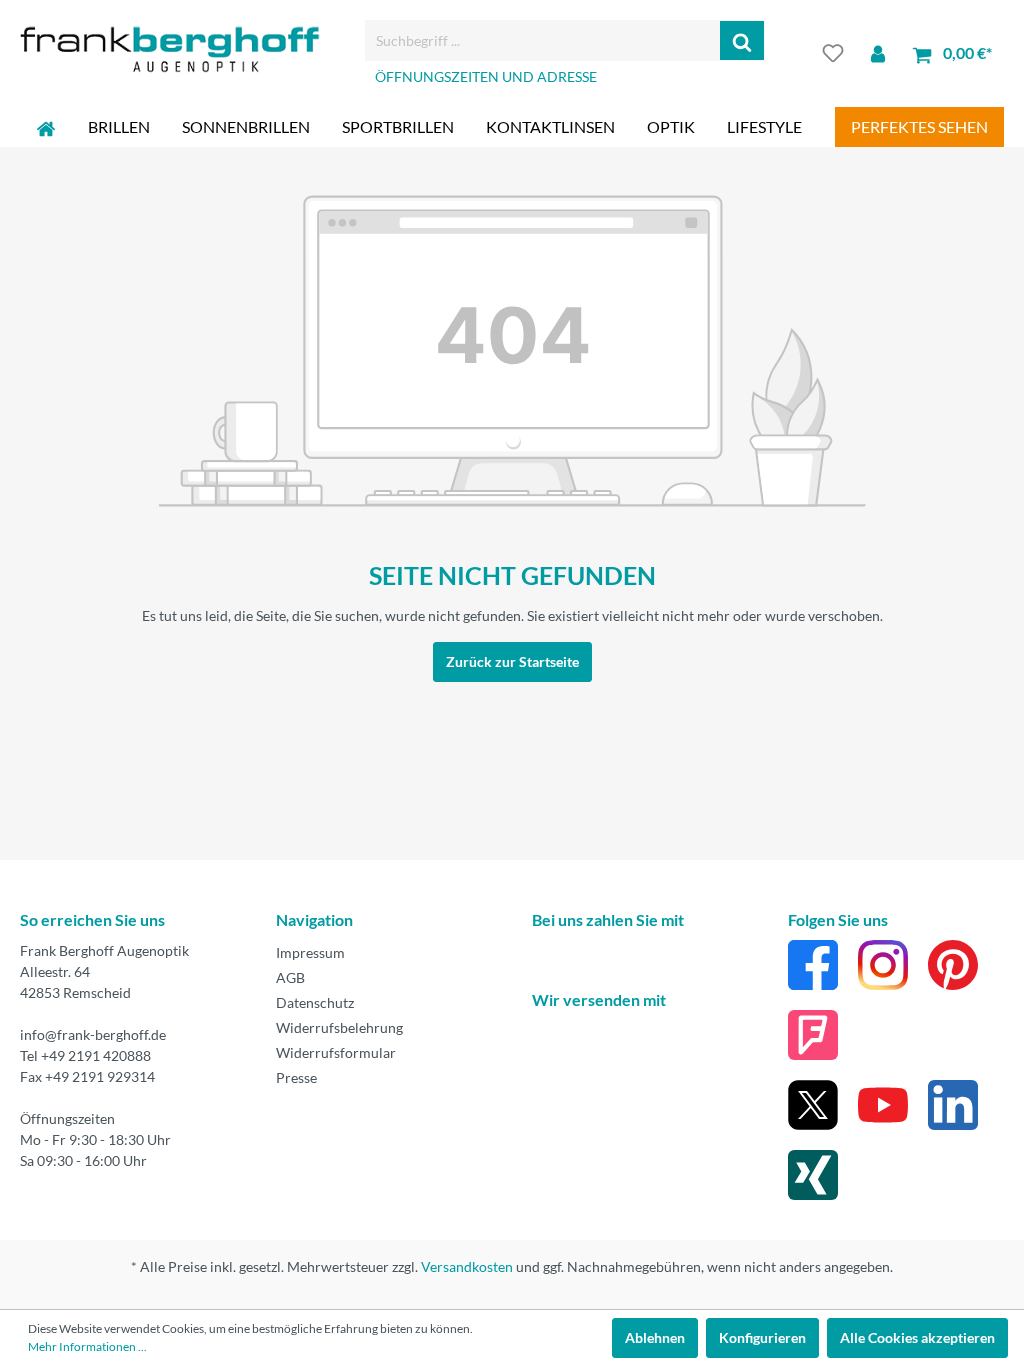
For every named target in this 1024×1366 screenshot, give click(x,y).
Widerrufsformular (336, 1052)
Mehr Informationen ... (87, 1346)
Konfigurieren (762, 1337)
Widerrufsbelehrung (339, 1027)
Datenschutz (315, 1002)
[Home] (46, 127)
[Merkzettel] (833, 53)
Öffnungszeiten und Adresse (486, 76)
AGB (290, 977)
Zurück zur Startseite (512, 661)
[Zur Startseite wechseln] (170, 49)
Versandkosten (467, 1266)
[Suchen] (742, 40)
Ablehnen (655, 1337)
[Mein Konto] (878, 53)
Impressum (310, 952)
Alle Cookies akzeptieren (917, 1337)
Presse (296, 1077)
